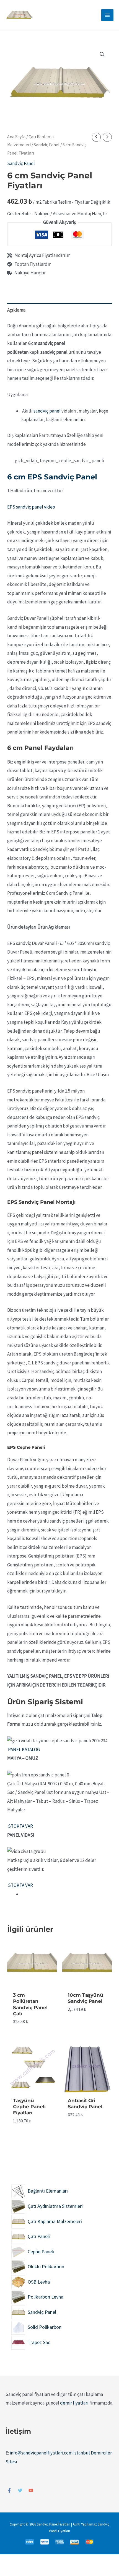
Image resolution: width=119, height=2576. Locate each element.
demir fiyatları (74, 2403)
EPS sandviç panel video (31, 507)
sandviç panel (47, 411)
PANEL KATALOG (24, 1750)
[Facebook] (9, 2490)
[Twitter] (20, 2490)
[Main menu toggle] (107, 15)
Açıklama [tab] (16, 310)
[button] (102, 54)
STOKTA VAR (20, 1826)
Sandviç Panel (47, 145)
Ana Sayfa (16, 137)
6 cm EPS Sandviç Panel (52, 477)
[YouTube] (31, 2490)
